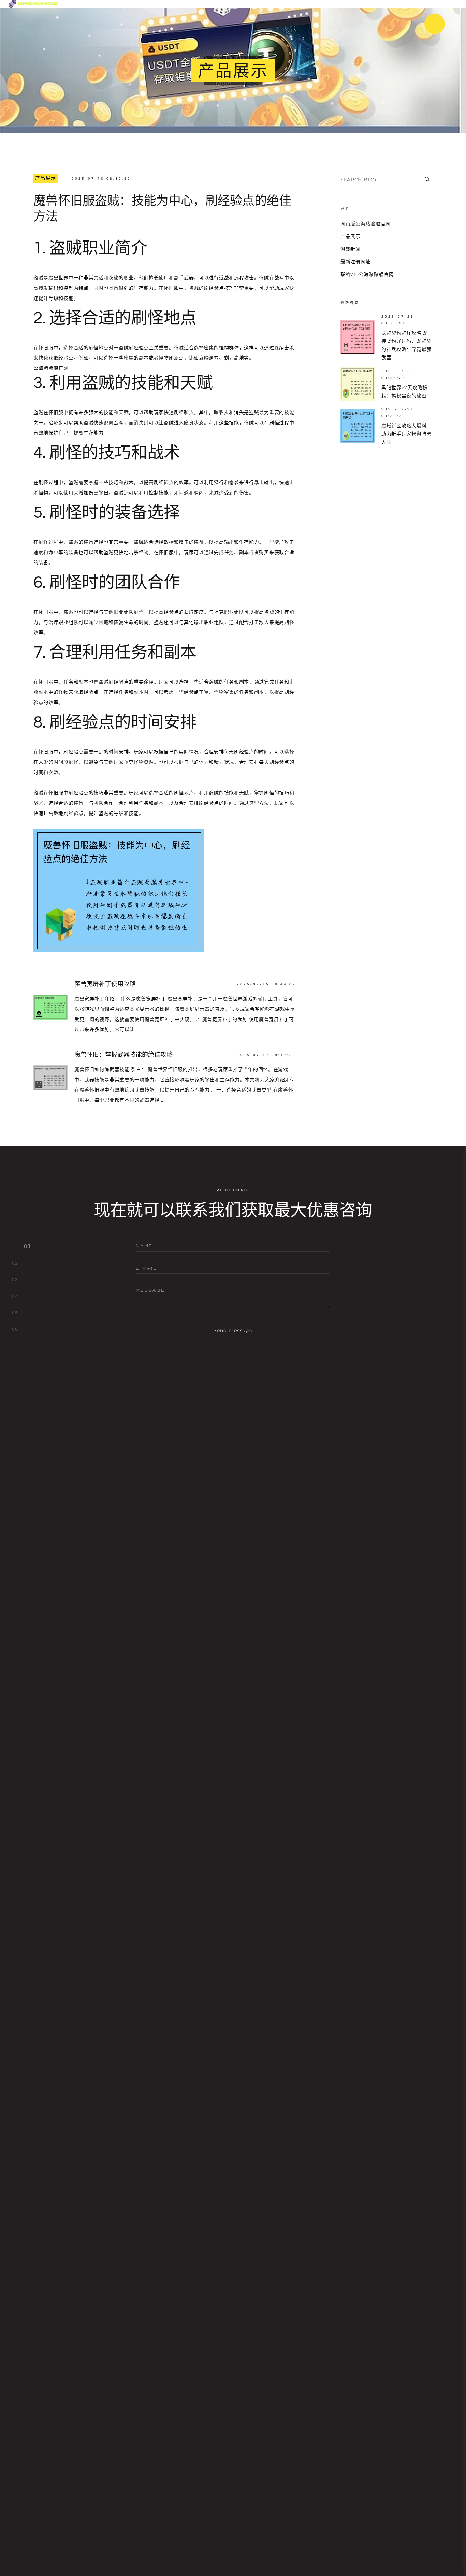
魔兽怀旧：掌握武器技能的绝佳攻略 (123, 1055)
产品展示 (46, 178)
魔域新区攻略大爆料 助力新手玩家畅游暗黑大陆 (406, 434)
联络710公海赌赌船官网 (367, 274)
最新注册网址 (355, 262)
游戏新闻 (351, 249)
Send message (233, 1330)
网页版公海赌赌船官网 (366, 224)
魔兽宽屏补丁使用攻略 (105, 984)
